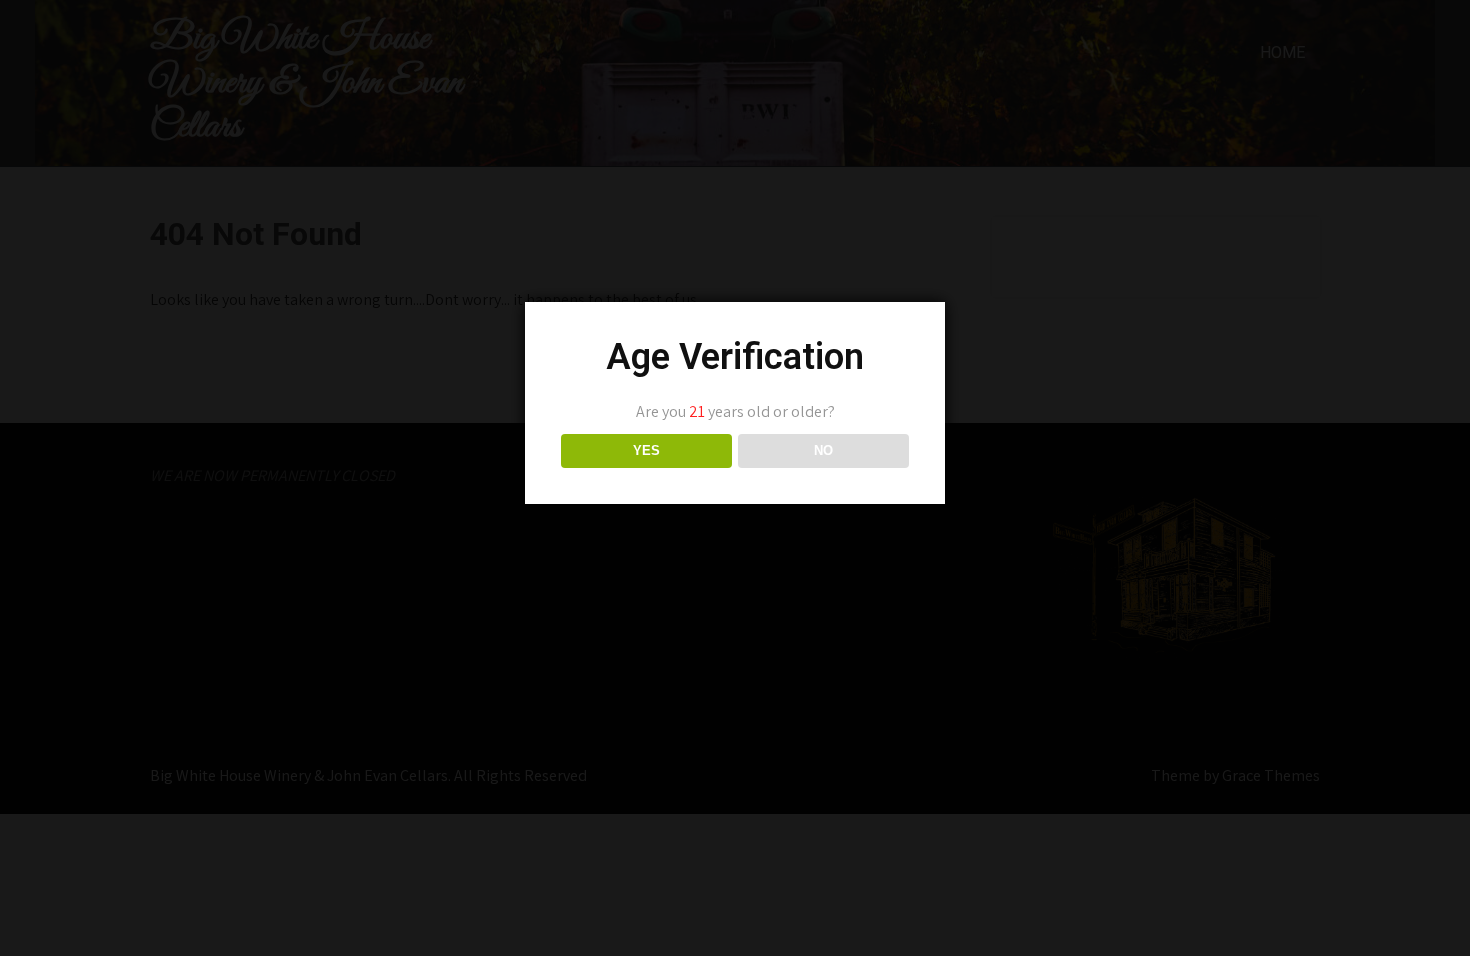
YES (646, 450)
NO (823, 450)
